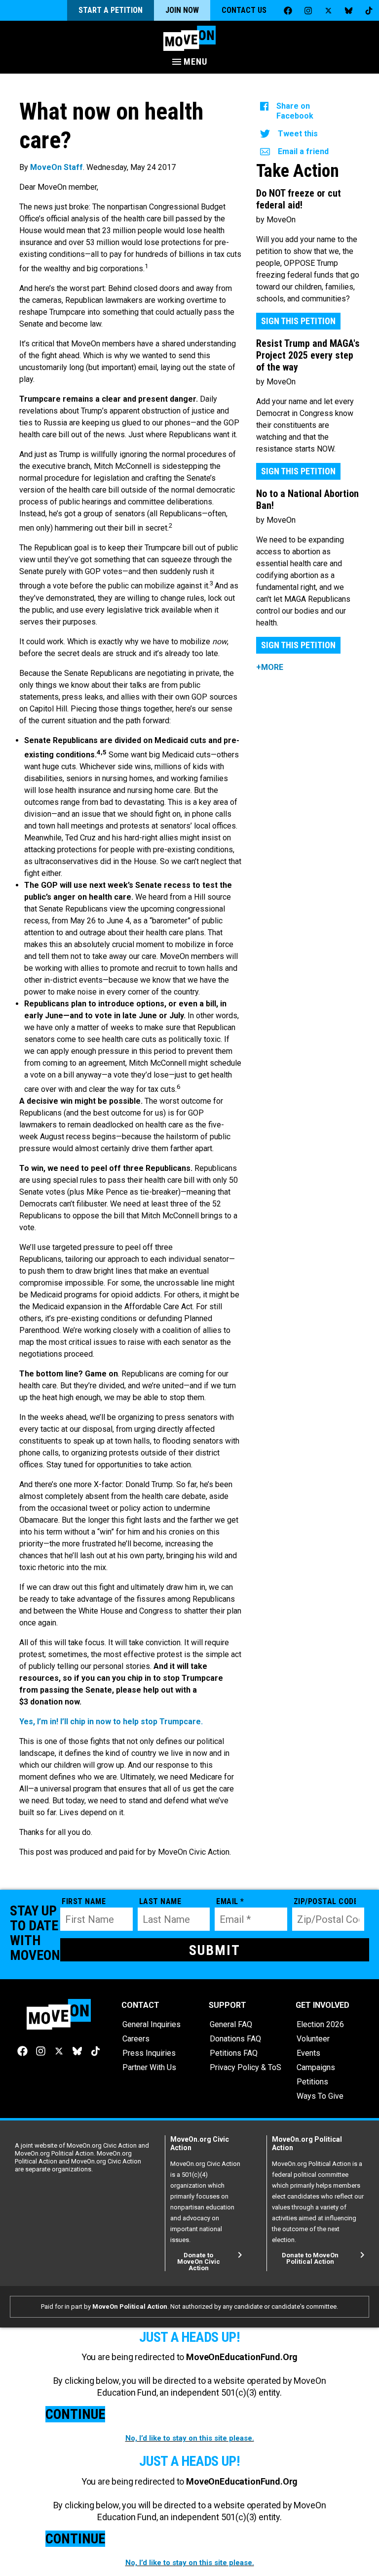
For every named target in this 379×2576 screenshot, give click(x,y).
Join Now (182, 10)
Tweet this (298, 134)
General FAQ (231, 2024)
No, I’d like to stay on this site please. (190, 2438)
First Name (84, 1901)
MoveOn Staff (57, 167)
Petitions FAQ (234, 2053)
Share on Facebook (295, 111)
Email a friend (303, 151)
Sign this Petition (298, 321)
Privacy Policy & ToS (246, 2067)
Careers (136, 2039)
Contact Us (244, 10)
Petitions (312, 2082)
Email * (230, 1901)
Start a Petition (111, 10)
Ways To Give (320, 2096)
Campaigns (316, 2067)
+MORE (270, 667)
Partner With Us (149, 2067)
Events (308, 2053)
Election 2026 (320, 2024)
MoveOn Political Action (130, 2306)
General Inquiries (152, 2024)
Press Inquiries (149, 2053)
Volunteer (313, 2039)
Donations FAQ (235, 2039)
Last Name (160, 1901)
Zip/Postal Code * (325, 1901)
